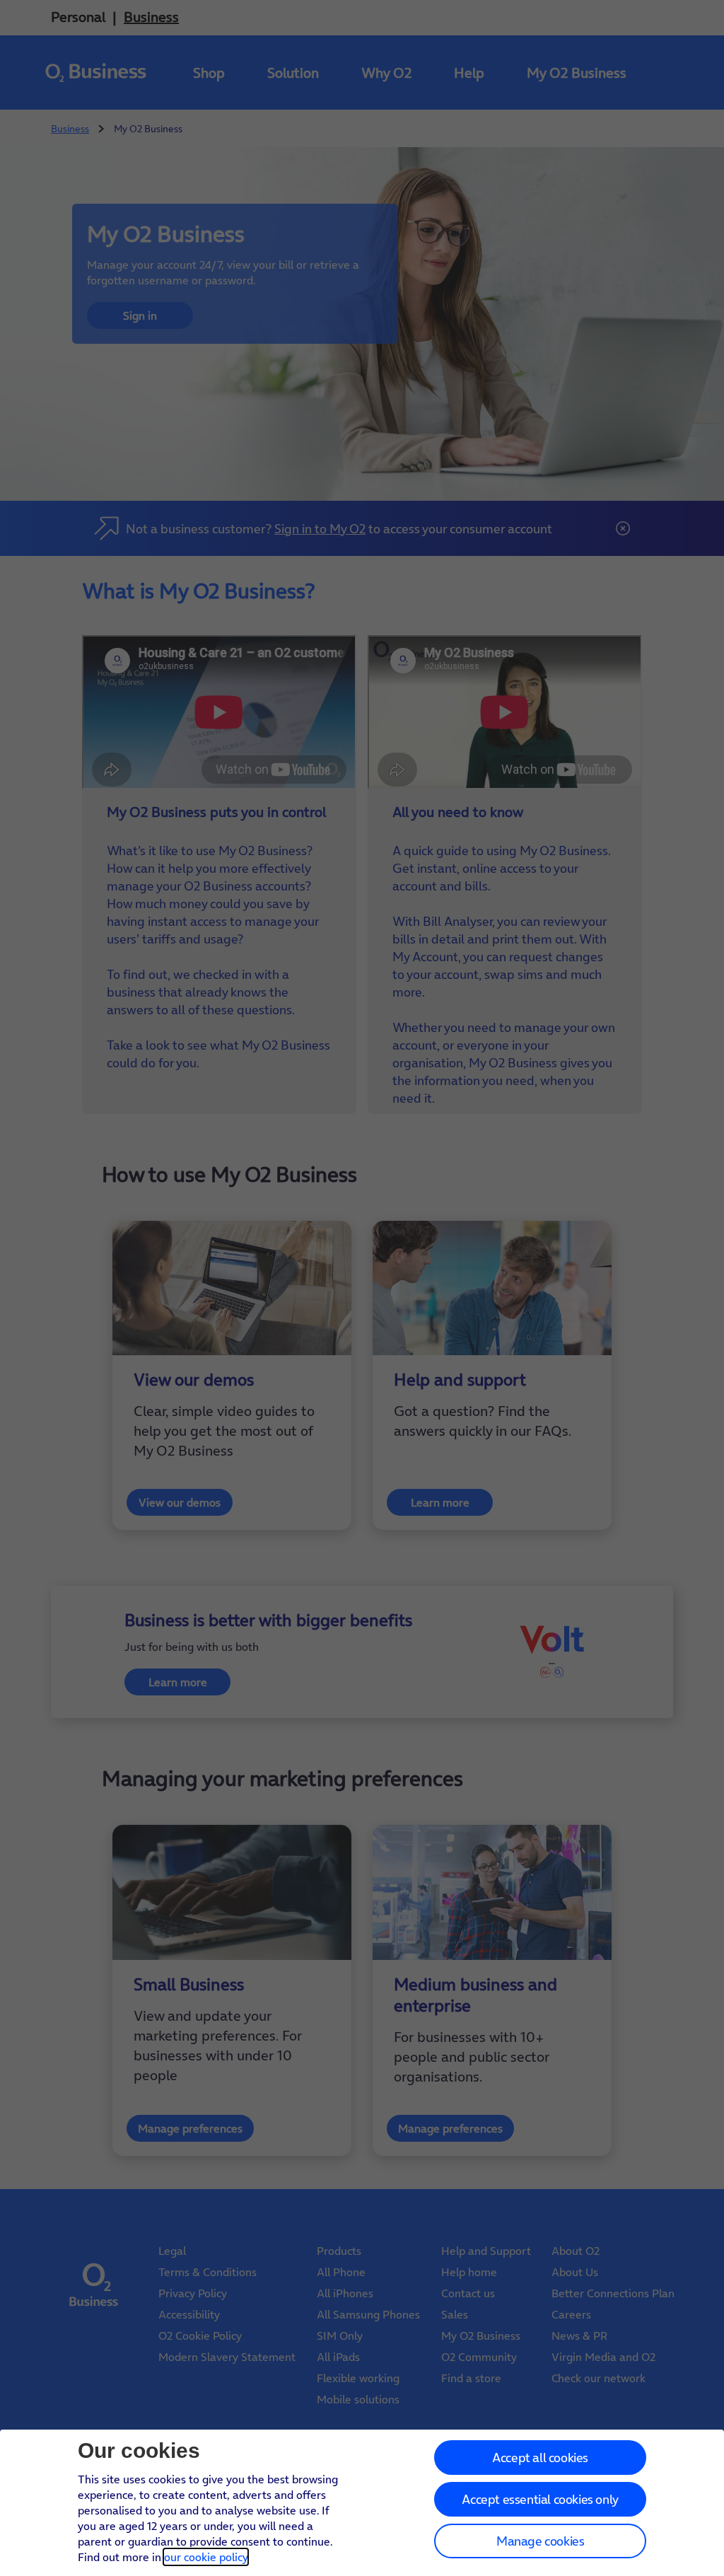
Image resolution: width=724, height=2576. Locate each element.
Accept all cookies (540, 2458)
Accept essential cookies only (540, 2499)
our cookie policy (206, 2557)
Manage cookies (540, 2541)
